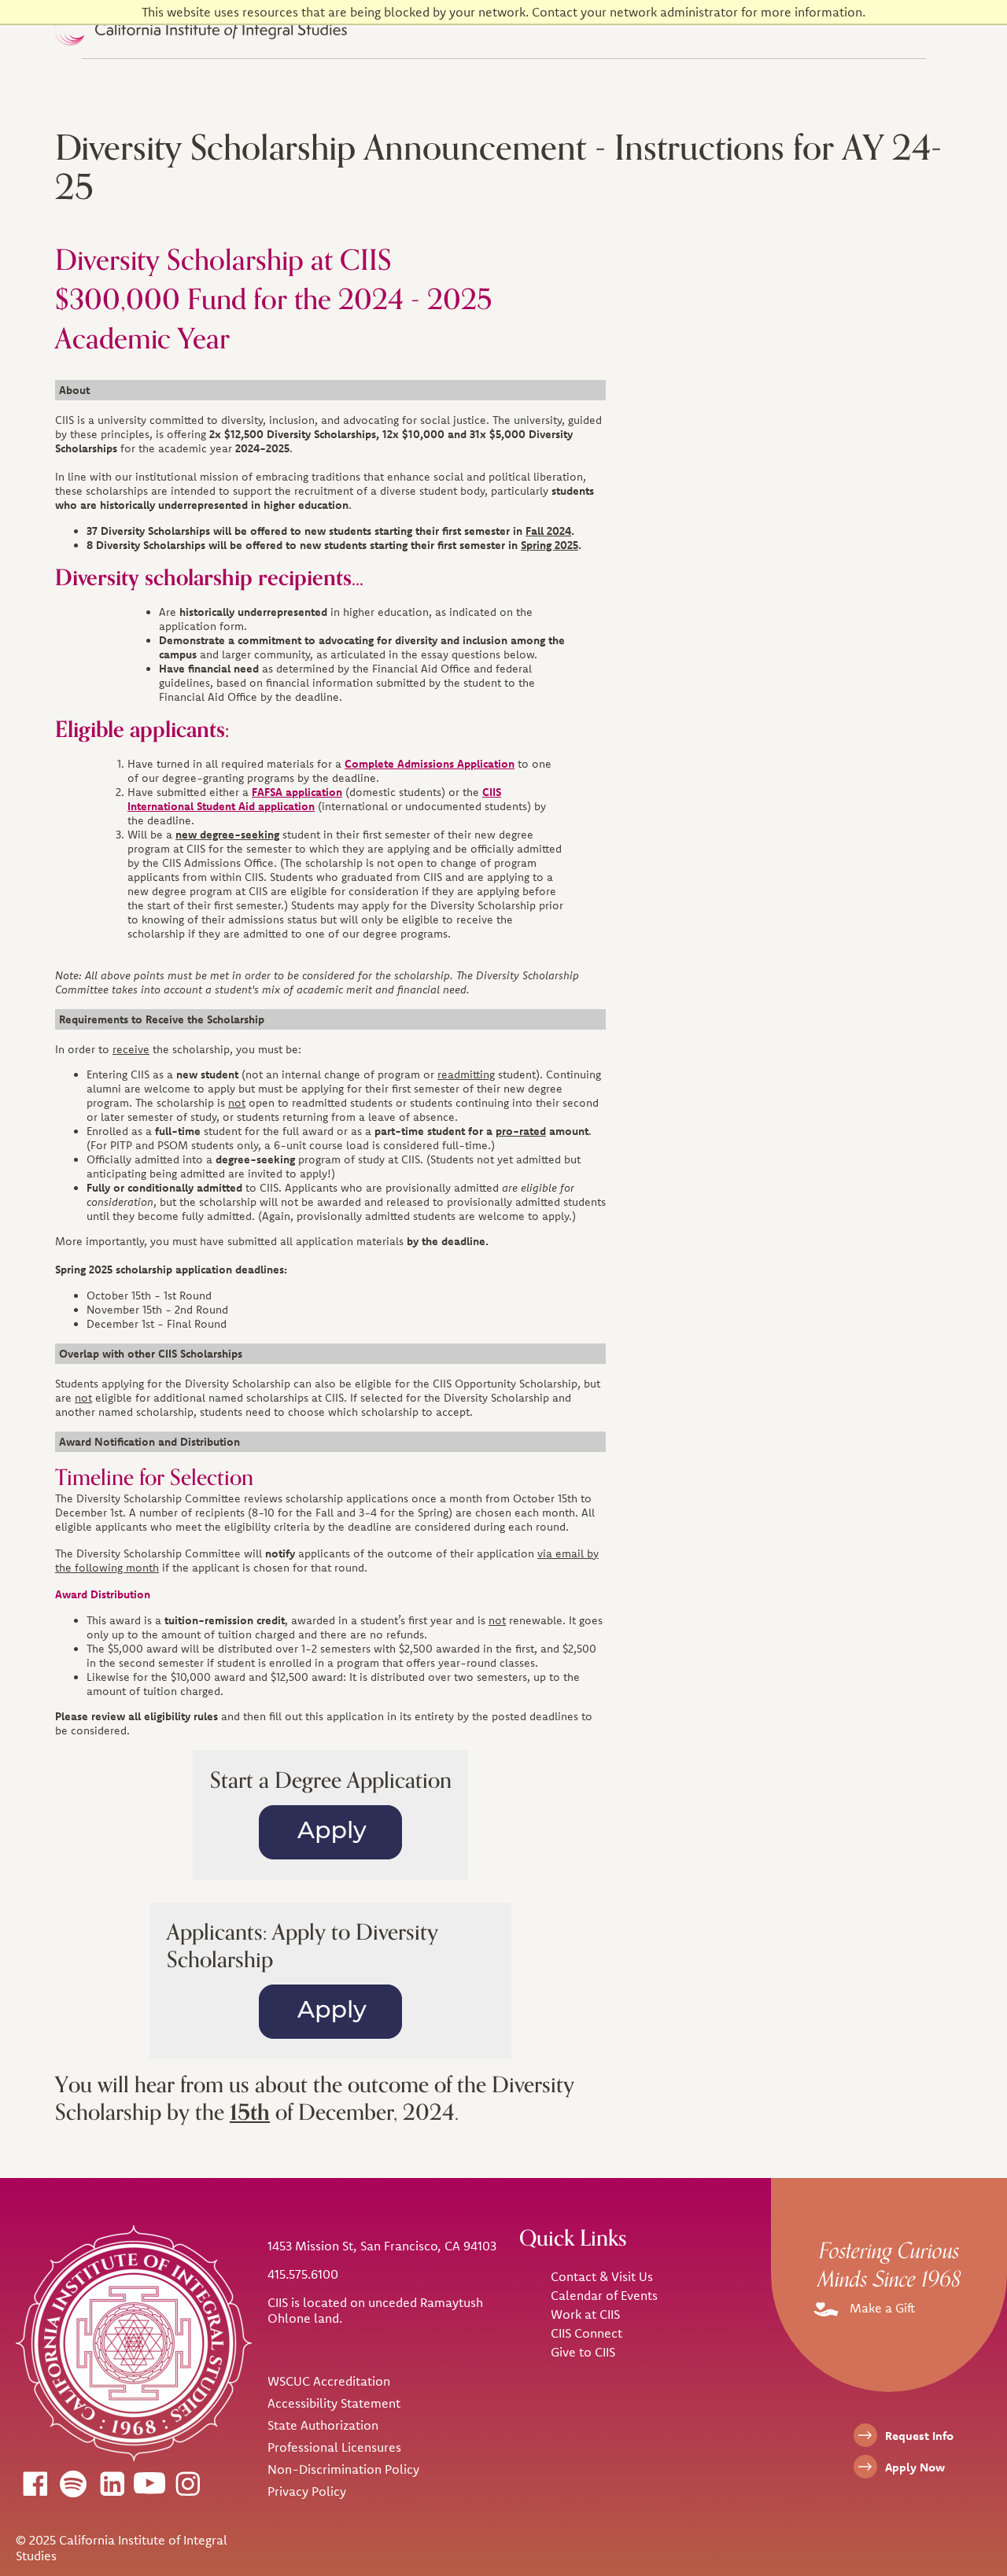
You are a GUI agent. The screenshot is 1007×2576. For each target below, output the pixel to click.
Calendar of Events (604, 2295)
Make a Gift (881, 2308)
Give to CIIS (583, 2352)
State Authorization (323, 2425)
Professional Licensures (334, 2447)
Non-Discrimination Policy (343, 2469)
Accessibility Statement (334, 2403)
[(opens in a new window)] (35, 2483)
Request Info (919, 2436)
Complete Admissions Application (430, 764)
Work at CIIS (585, 2314)
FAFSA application (297, 792)
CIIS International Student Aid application (314, 799)
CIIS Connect (586, 2333)
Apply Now (915, 2467)
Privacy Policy (307, 2491)
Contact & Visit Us (602, 2276)
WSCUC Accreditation (329, 2381)
